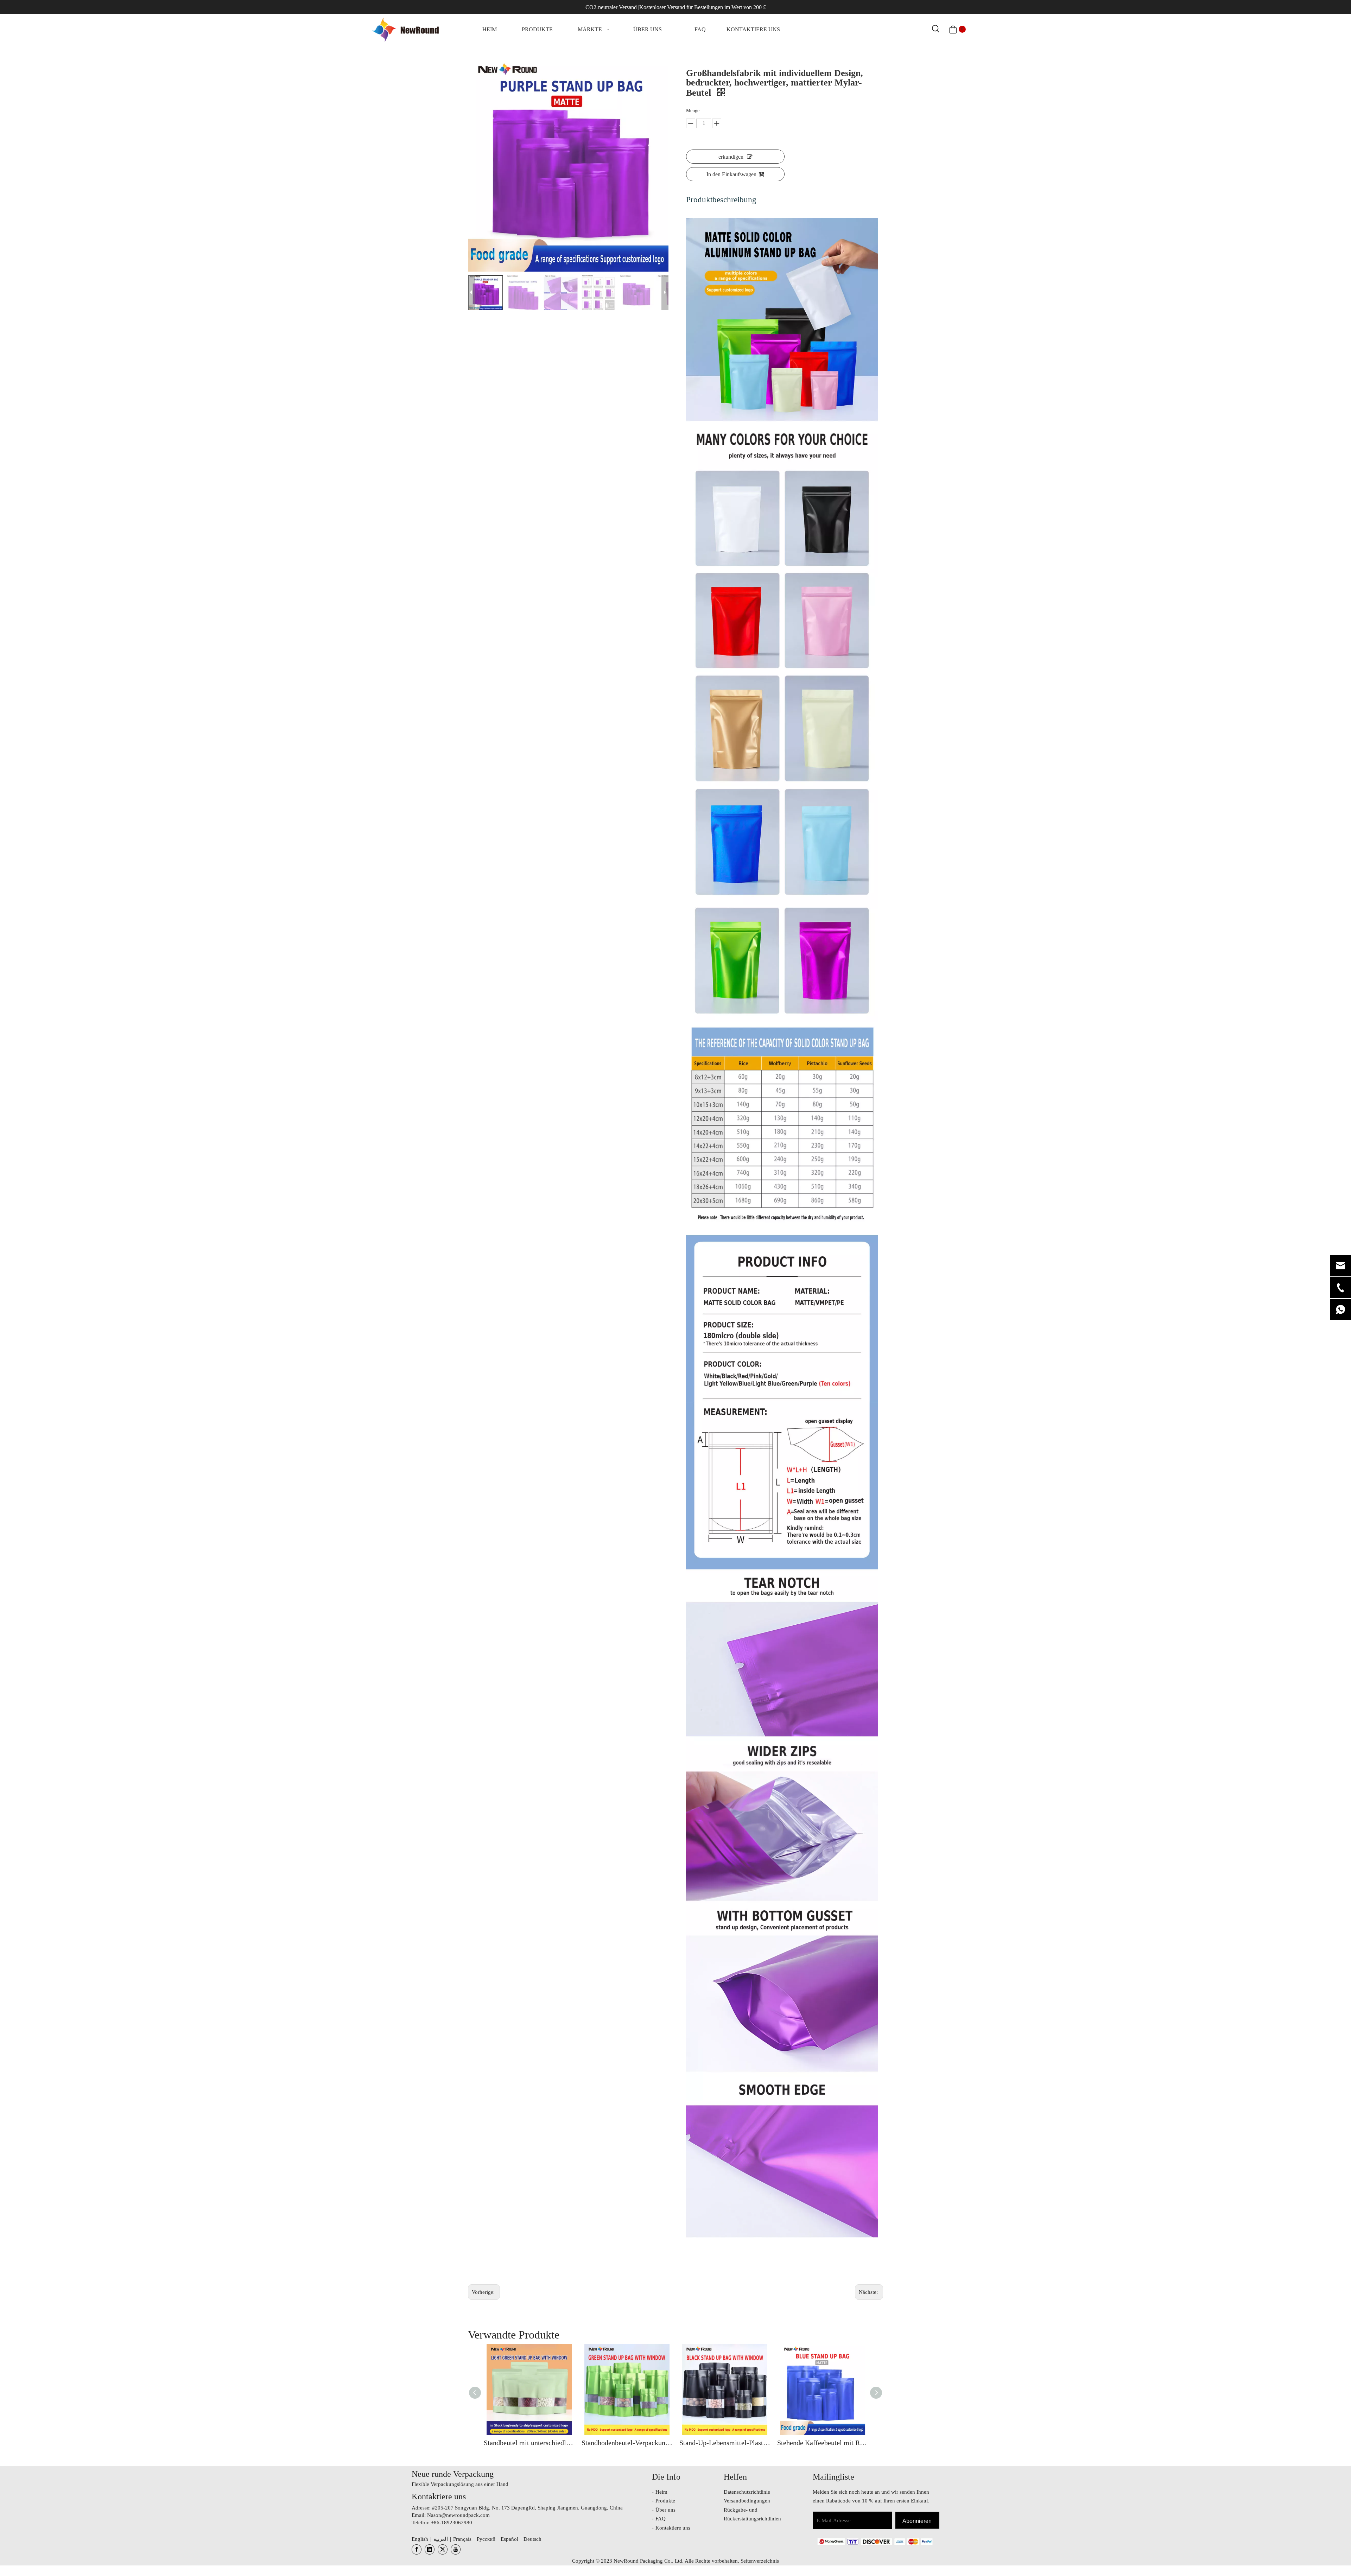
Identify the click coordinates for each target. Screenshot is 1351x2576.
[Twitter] (443, 2549)
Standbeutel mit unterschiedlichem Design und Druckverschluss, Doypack (529, 2443)
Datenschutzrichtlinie (747, 2492)
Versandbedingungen (747, 2501)
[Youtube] (456, 2549)
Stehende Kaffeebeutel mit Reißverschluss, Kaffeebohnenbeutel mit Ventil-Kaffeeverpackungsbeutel (823, 2443)
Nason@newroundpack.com (458, 2515)
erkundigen (731, 157)
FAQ (661, 2519)
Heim (661, 2492)
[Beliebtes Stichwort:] (936, 29)
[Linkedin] (430, 2549)
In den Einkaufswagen (731, 174)
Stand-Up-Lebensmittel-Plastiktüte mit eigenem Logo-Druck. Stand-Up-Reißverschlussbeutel (725, 2443)
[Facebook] (417, 2549)
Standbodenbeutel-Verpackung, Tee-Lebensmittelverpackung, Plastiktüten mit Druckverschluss (627, 2443)
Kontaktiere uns (673, 2528)
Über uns (665, 2510)
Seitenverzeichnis (760, 2561)
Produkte (665, 2501)
